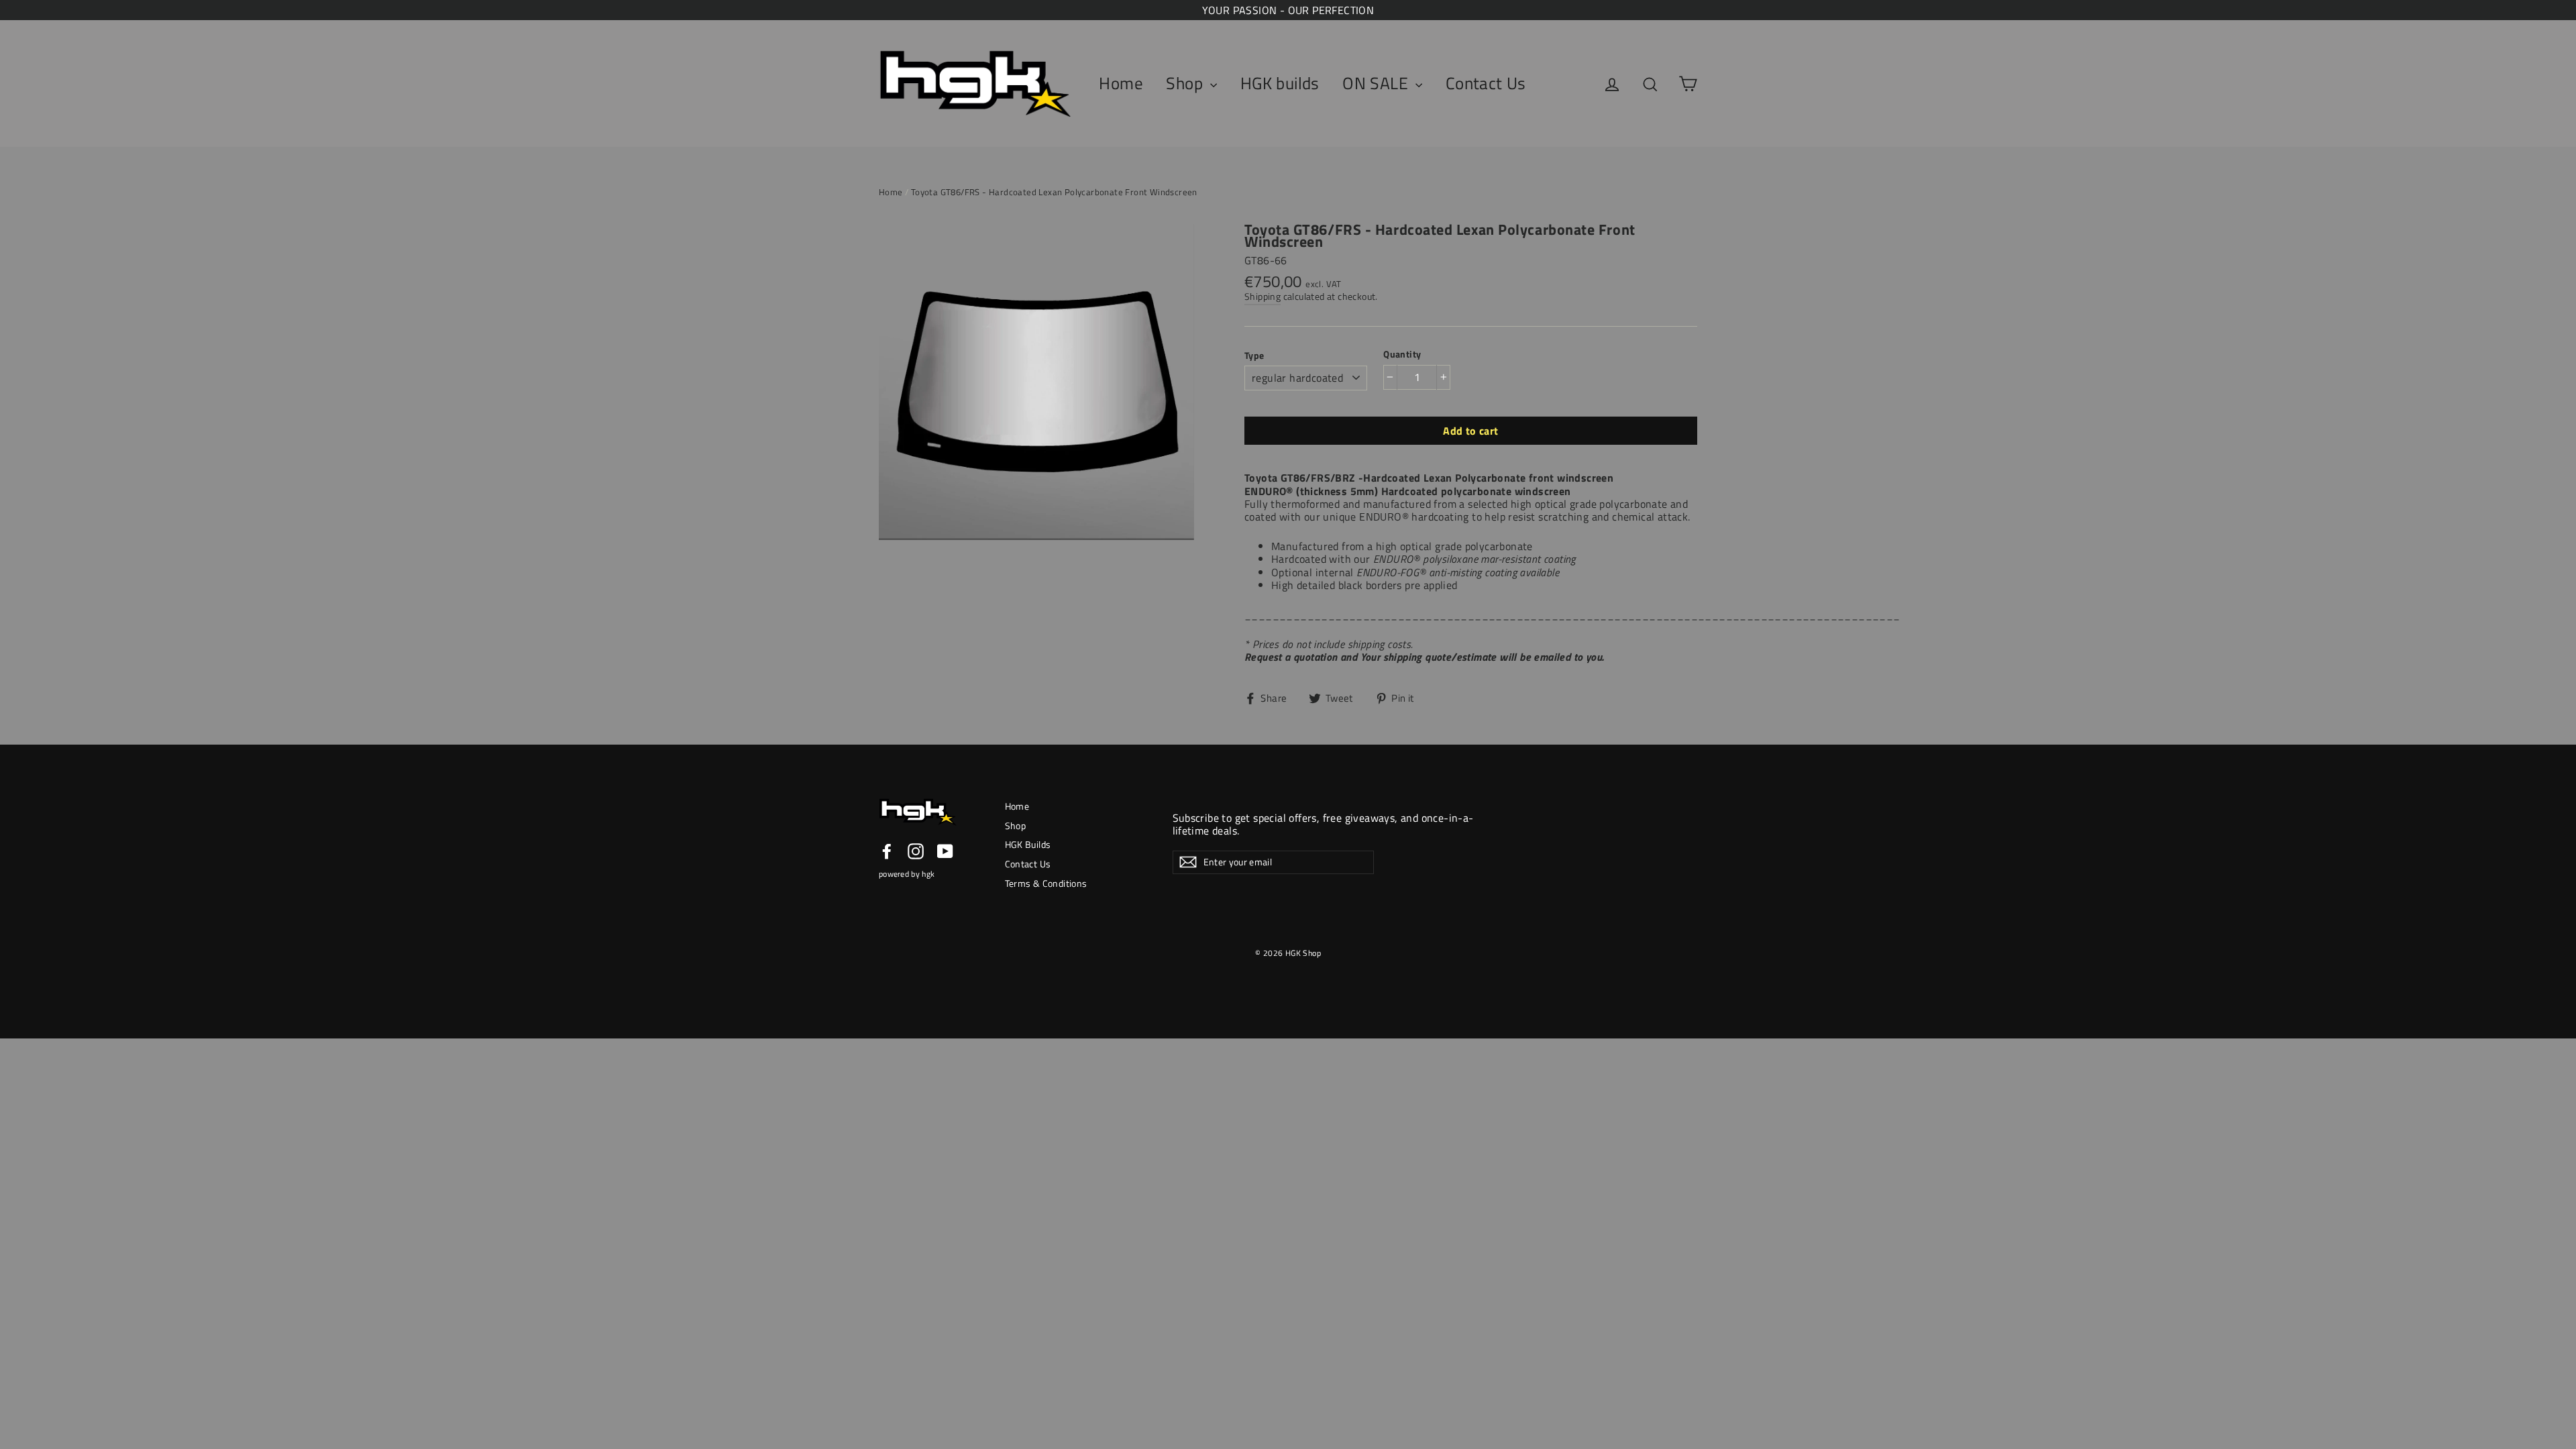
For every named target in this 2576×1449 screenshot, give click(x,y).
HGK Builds (1028, 844)
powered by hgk (907, 874)
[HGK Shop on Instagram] (916, 851)
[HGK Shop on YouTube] (945, 851)
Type (1254, 355)
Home (1121, 83)
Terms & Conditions (1046, 883)
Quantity (1402, 354)
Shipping (1263, 297)
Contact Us (1486, 83)
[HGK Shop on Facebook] (887, 851)
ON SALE (1377, 83)
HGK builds (1280, 83)
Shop (1186, 83)
